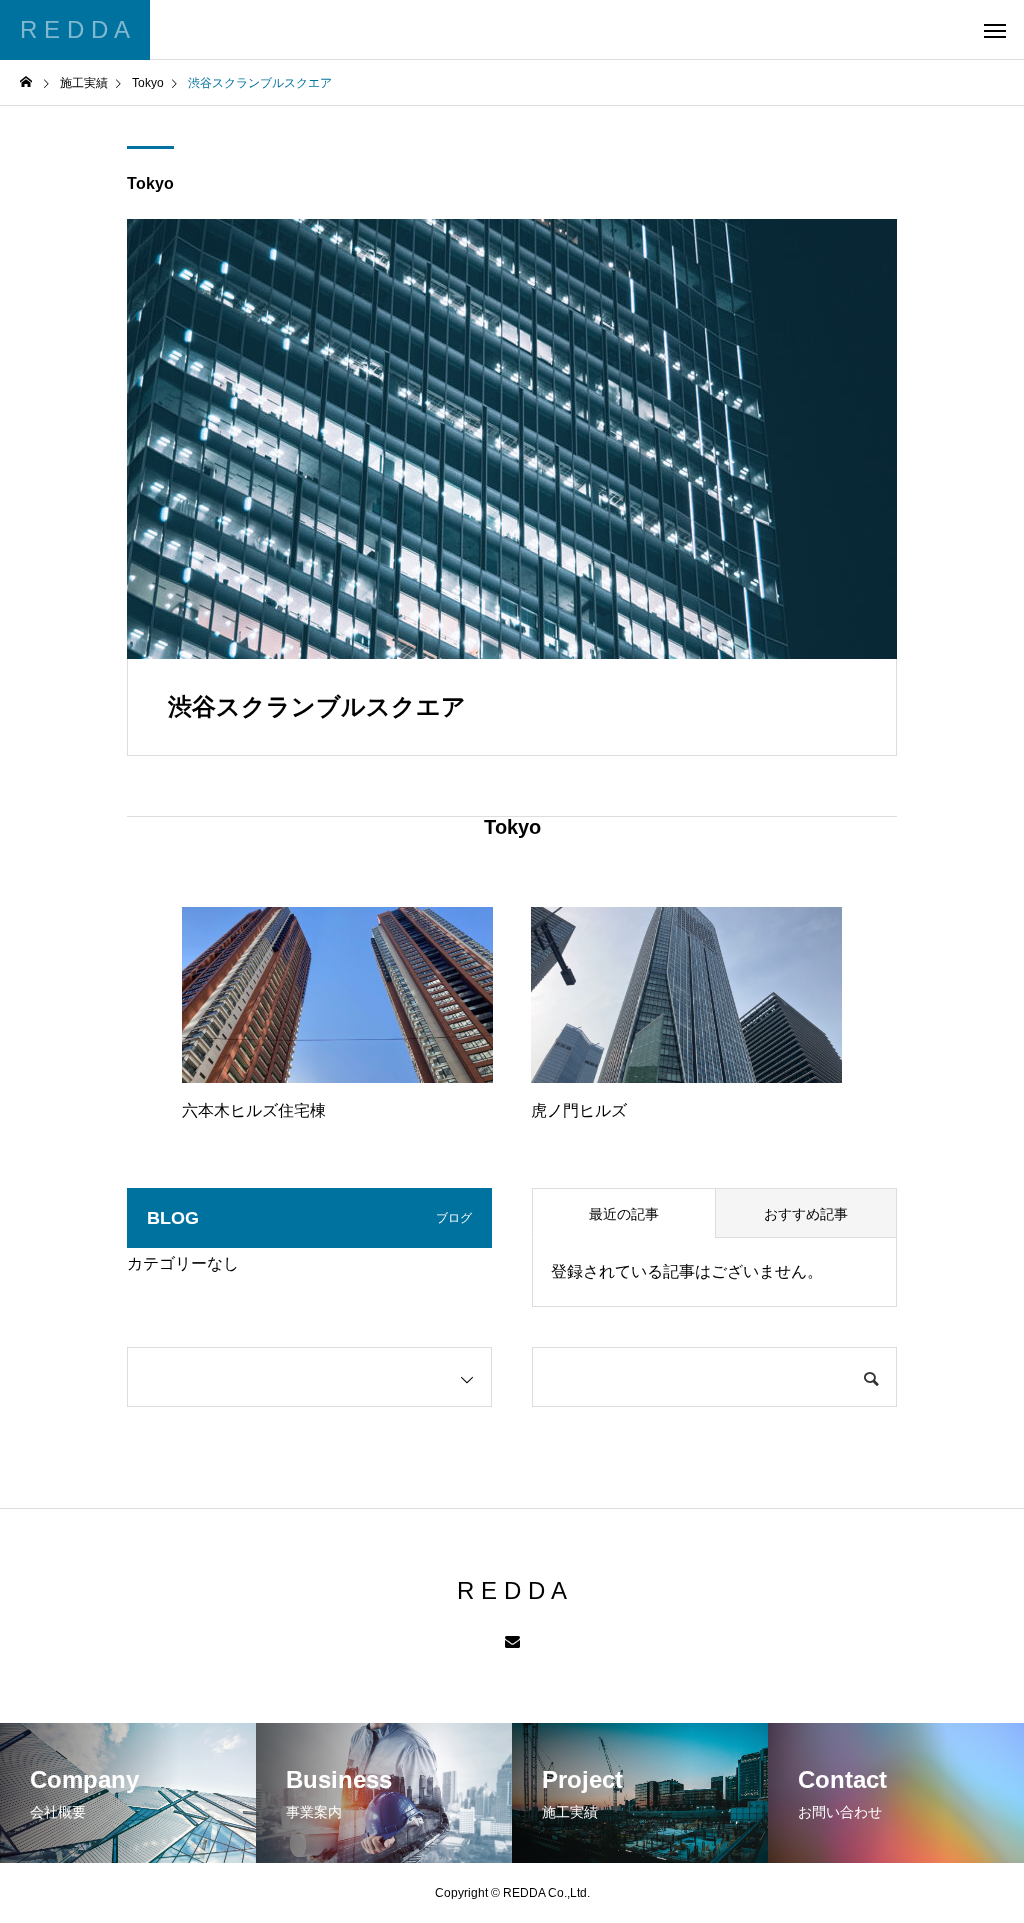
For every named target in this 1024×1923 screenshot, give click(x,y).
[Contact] (512, 1643)
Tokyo (150, 183)
